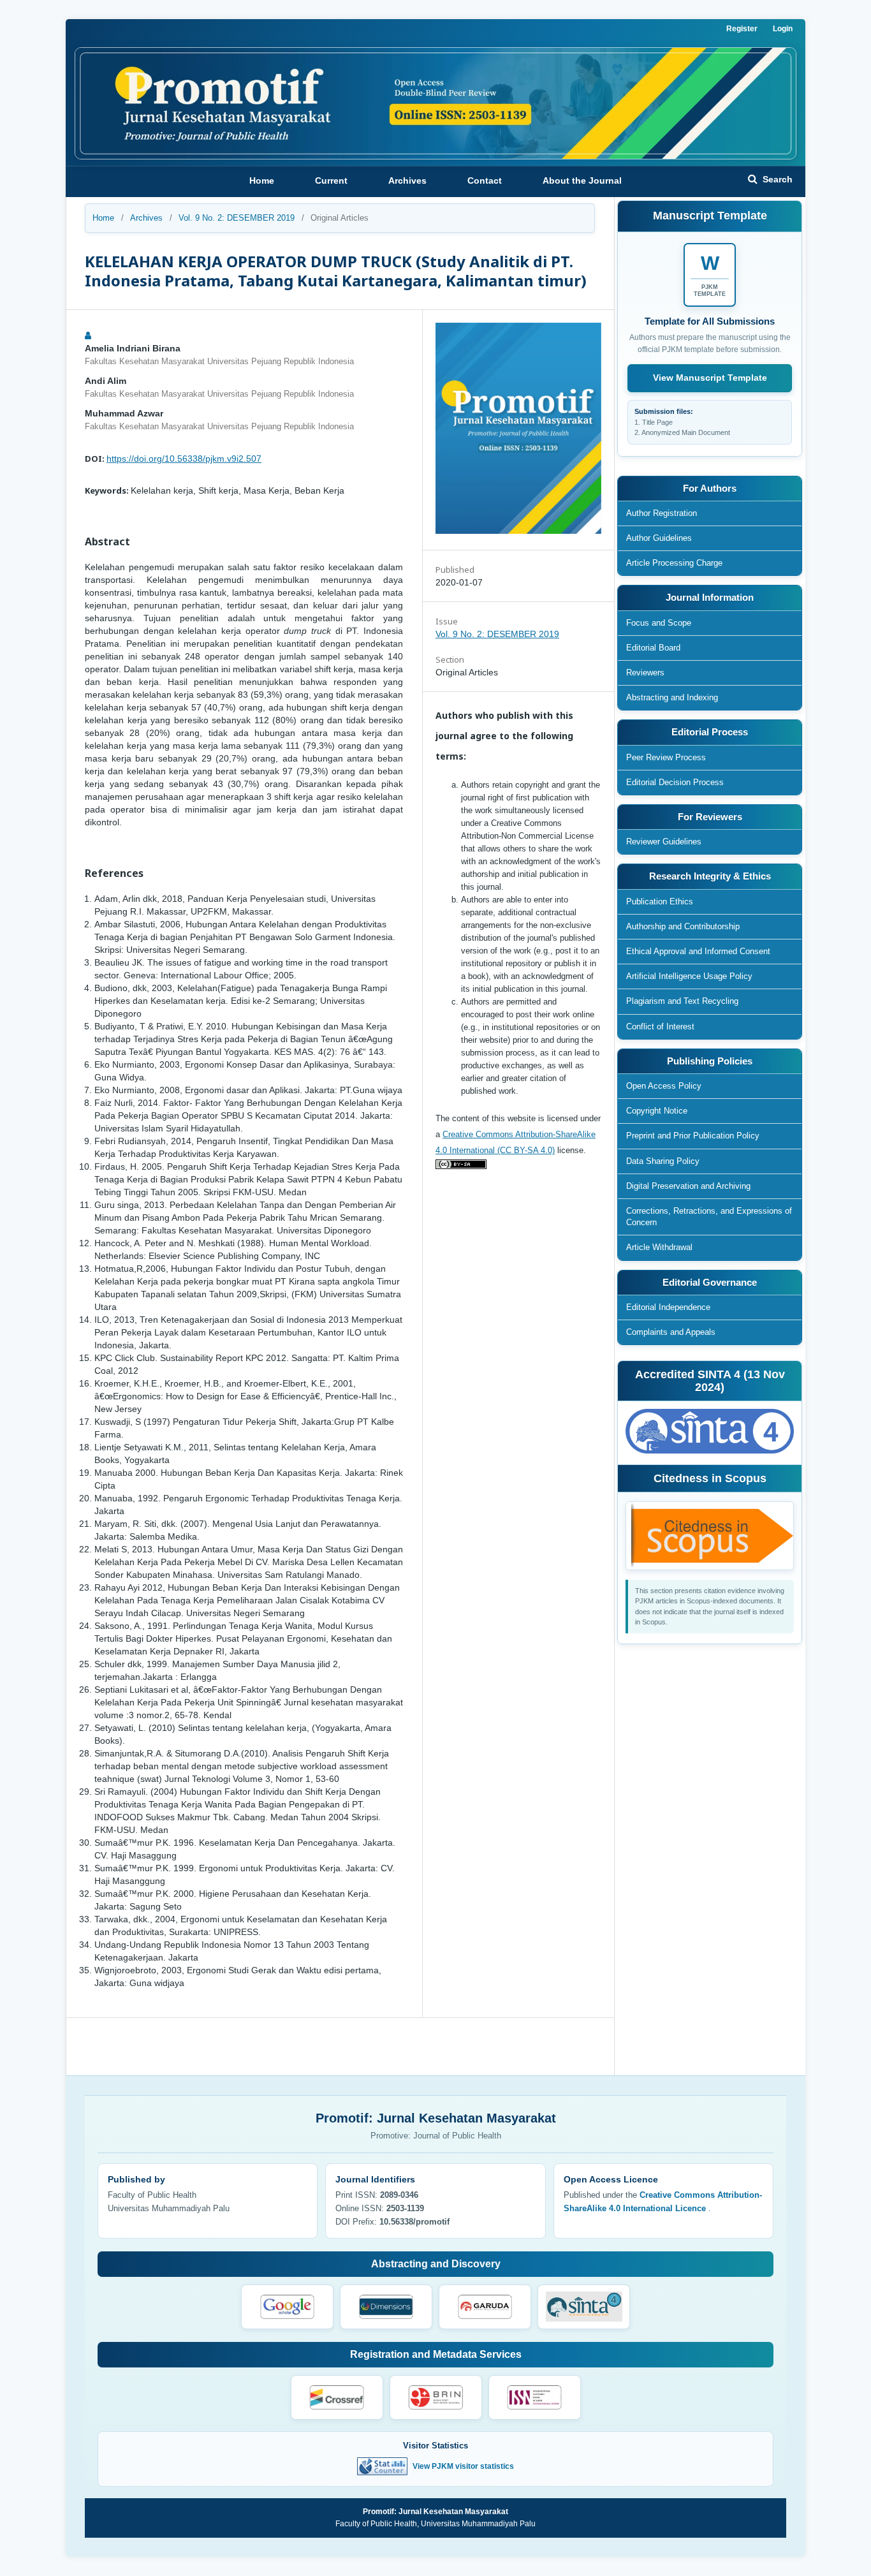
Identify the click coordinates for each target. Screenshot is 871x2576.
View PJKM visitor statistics (463, 2466)
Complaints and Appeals (671, 1332)
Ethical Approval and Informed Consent (698, 951)
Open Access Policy (664, 1086)
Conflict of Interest (660, 1027)
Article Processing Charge (674, 563)
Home (262, 180)
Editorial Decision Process (675, 782)
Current (331, 180)
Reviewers (645, 673)
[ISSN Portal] (535, 2397)
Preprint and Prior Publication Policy (693, 1136)
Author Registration (662, 513)
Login (783, 29)
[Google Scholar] (287, 2307)
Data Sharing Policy (663, 1161)
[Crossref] (337, 2397)
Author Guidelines (659, 538)
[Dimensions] (386, 2307)
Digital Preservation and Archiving (688, 1186)
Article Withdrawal (659, 1247)
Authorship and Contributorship (683, 926)
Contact (485, 180)
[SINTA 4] (584, 2307)
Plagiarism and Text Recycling (682, 1001)
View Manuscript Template (710, 378)
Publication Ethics (660, 902)
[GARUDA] (485, 2307)
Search (776, 179)
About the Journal (582, 180)
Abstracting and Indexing (672, 697)
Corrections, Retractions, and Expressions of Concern (709, 1217)
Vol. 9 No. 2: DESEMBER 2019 (237, 218)
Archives (407, 180)
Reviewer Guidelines (664, 842)
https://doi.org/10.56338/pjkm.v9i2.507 (184, 459)
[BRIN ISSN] (436, 2397)
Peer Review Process (666, 757)
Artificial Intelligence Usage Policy (689, 976)
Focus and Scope (659, 623)
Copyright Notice (657, 1111)
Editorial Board (653, 648)
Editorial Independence (668, 1307)
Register (742, 29)
